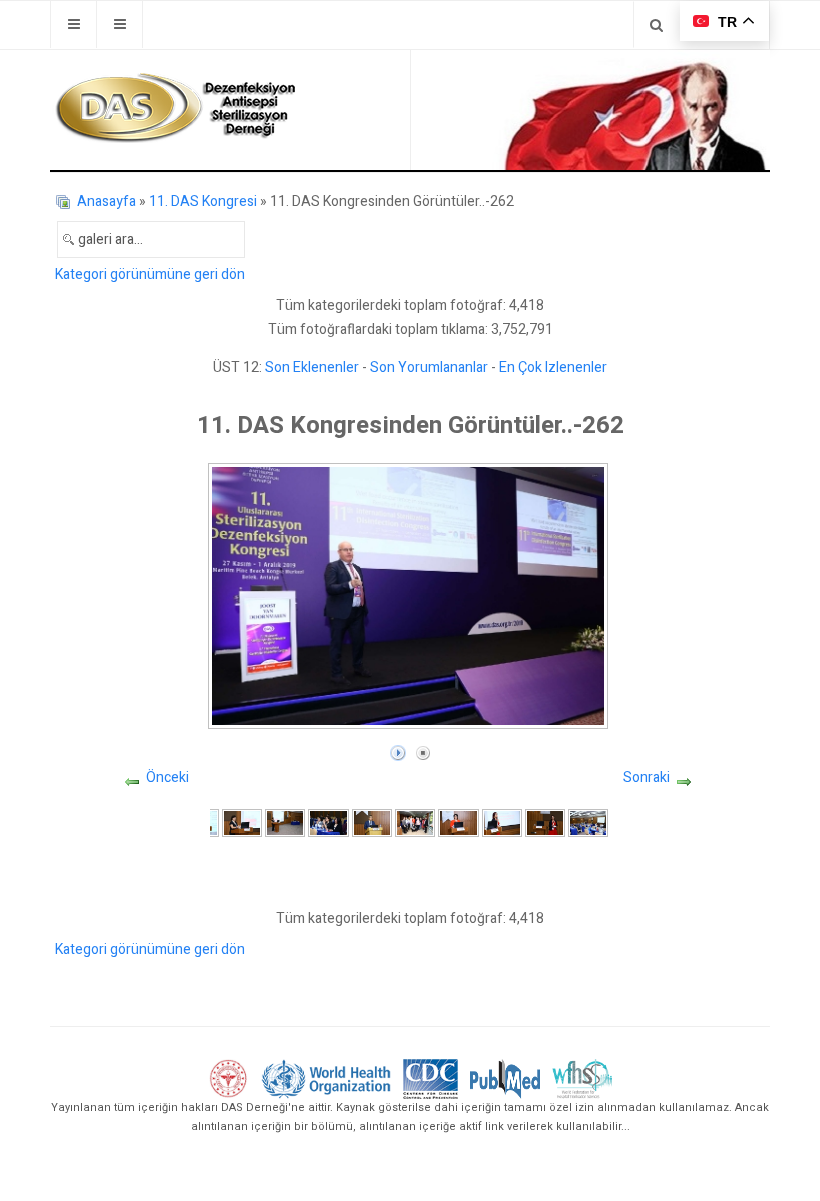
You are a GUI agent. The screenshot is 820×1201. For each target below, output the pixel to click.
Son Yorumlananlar (429, 367)
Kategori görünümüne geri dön (150, 274)
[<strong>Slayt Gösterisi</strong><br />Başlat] (398, 748)
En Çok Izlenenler (553, 367)
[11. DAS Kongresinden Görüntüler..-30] (372, 822)
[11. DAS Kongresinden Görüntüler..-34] (545, 822)
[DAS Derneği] (175, 108)
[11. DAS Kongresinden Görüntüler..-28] (285, 822)
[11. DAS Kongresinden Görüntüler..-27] (242, 822)
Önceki (167, 777)
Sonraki (646, 777)
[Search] (656, 24)
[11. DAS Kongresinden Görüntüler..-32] (458, 822)
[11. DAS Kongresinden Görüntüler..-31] (415, 822)
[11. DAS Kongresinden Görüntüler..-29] (328, 822)
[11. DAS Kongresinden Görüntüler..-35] (588, 822)
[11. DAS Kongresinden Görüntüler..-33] (502, 822)
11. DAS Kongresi (203, 201)
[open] (73, 24)
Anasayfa (106, 201)
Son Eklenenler (312, 367)
